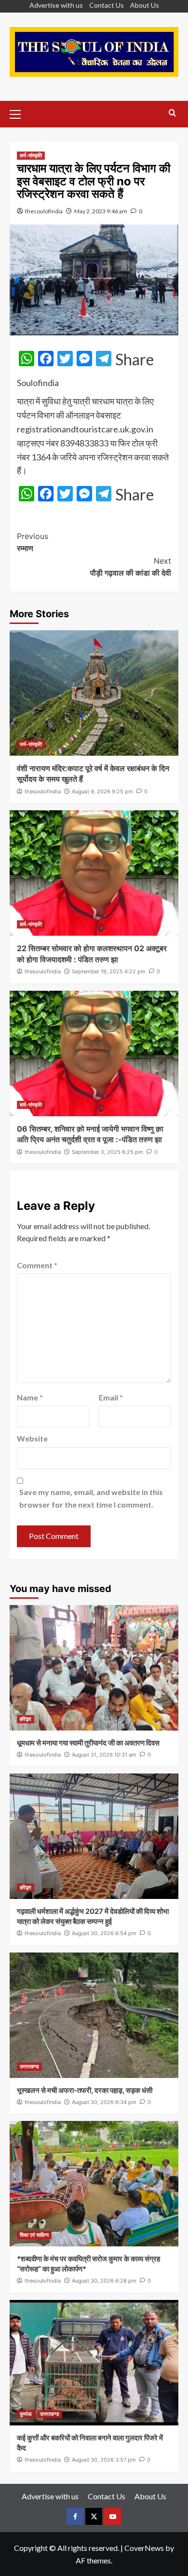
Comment (37, 1265)
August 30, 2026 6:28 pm (104, 2281)
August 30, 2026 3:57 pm (104, 2460)
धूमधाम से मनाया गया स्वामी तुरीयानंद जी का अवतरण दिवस (88, 1743)
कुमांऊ (26, 2414)
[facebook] (75, 2516)
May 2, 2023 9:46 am (101, 211)
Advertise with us (56, 5)
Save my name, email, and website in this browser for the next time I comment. (91, 1498)
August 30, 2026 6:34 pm (104, 2102)
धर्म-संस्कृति (31, 155)
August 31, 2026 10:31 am (104, 1755)
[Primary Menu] (19, 113)
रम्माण (33, 542)
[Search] (172, 113)
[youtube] (113, 2516)
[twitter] (94, 2516)
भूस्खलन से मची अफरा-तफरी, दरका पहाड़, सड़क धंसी (85, 2090)
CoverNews (144, 2548)
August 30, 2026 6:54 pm (104, 1933)
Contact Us (107, 5)
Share (134, 360)
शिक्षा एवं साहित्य (34, 2235)
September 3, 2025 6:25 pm (107, 1152)
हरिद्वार (26, 1719)
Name (30, 1397)
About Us (145, 5)
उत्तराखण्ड (29, 2066)
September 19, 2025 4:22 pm (109, 971)
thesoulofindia (44, 211)
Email (111, 1397)
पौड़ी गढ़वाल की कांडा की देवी (131, 567)
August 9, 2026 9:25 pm (102, 791)
